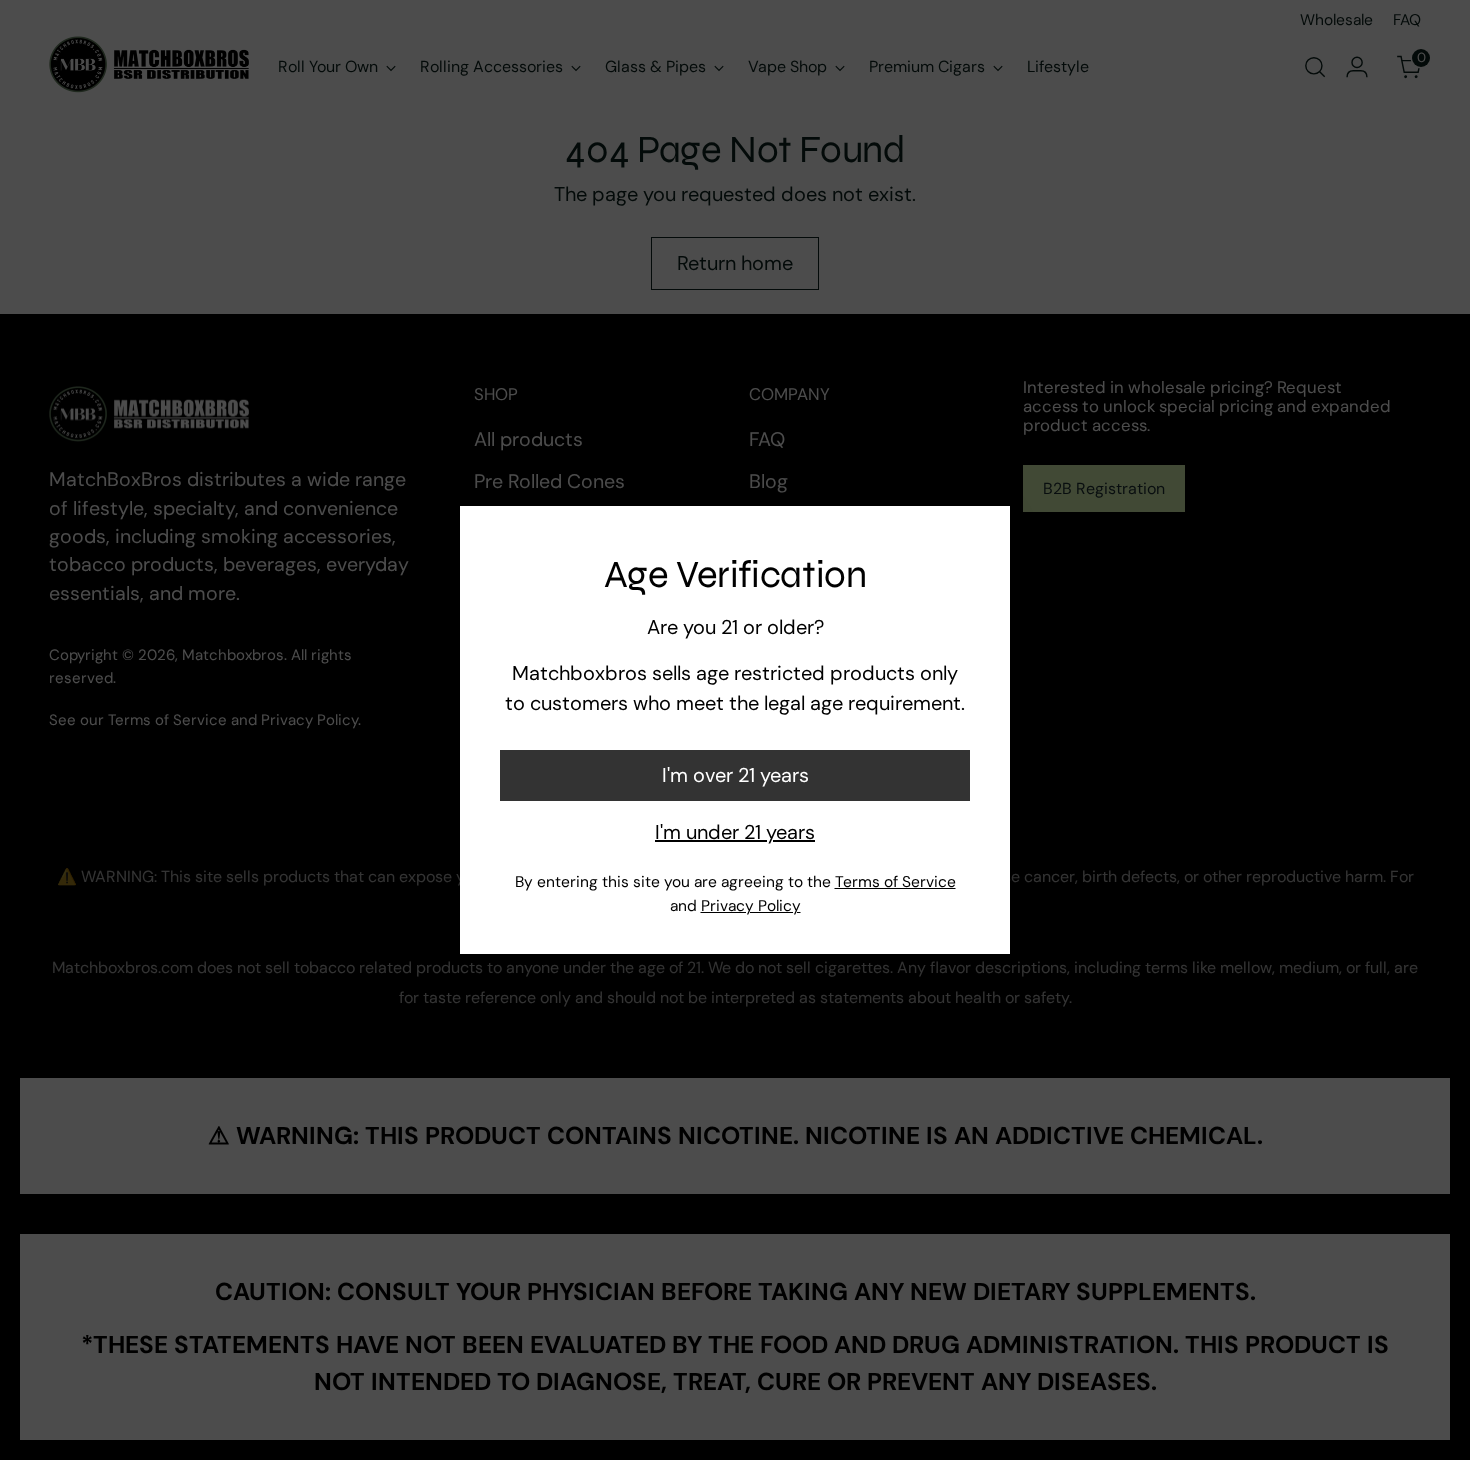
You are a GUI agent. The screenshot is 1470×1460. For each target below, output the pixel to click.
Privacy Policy (751, 906)
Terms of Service (895, 882)
